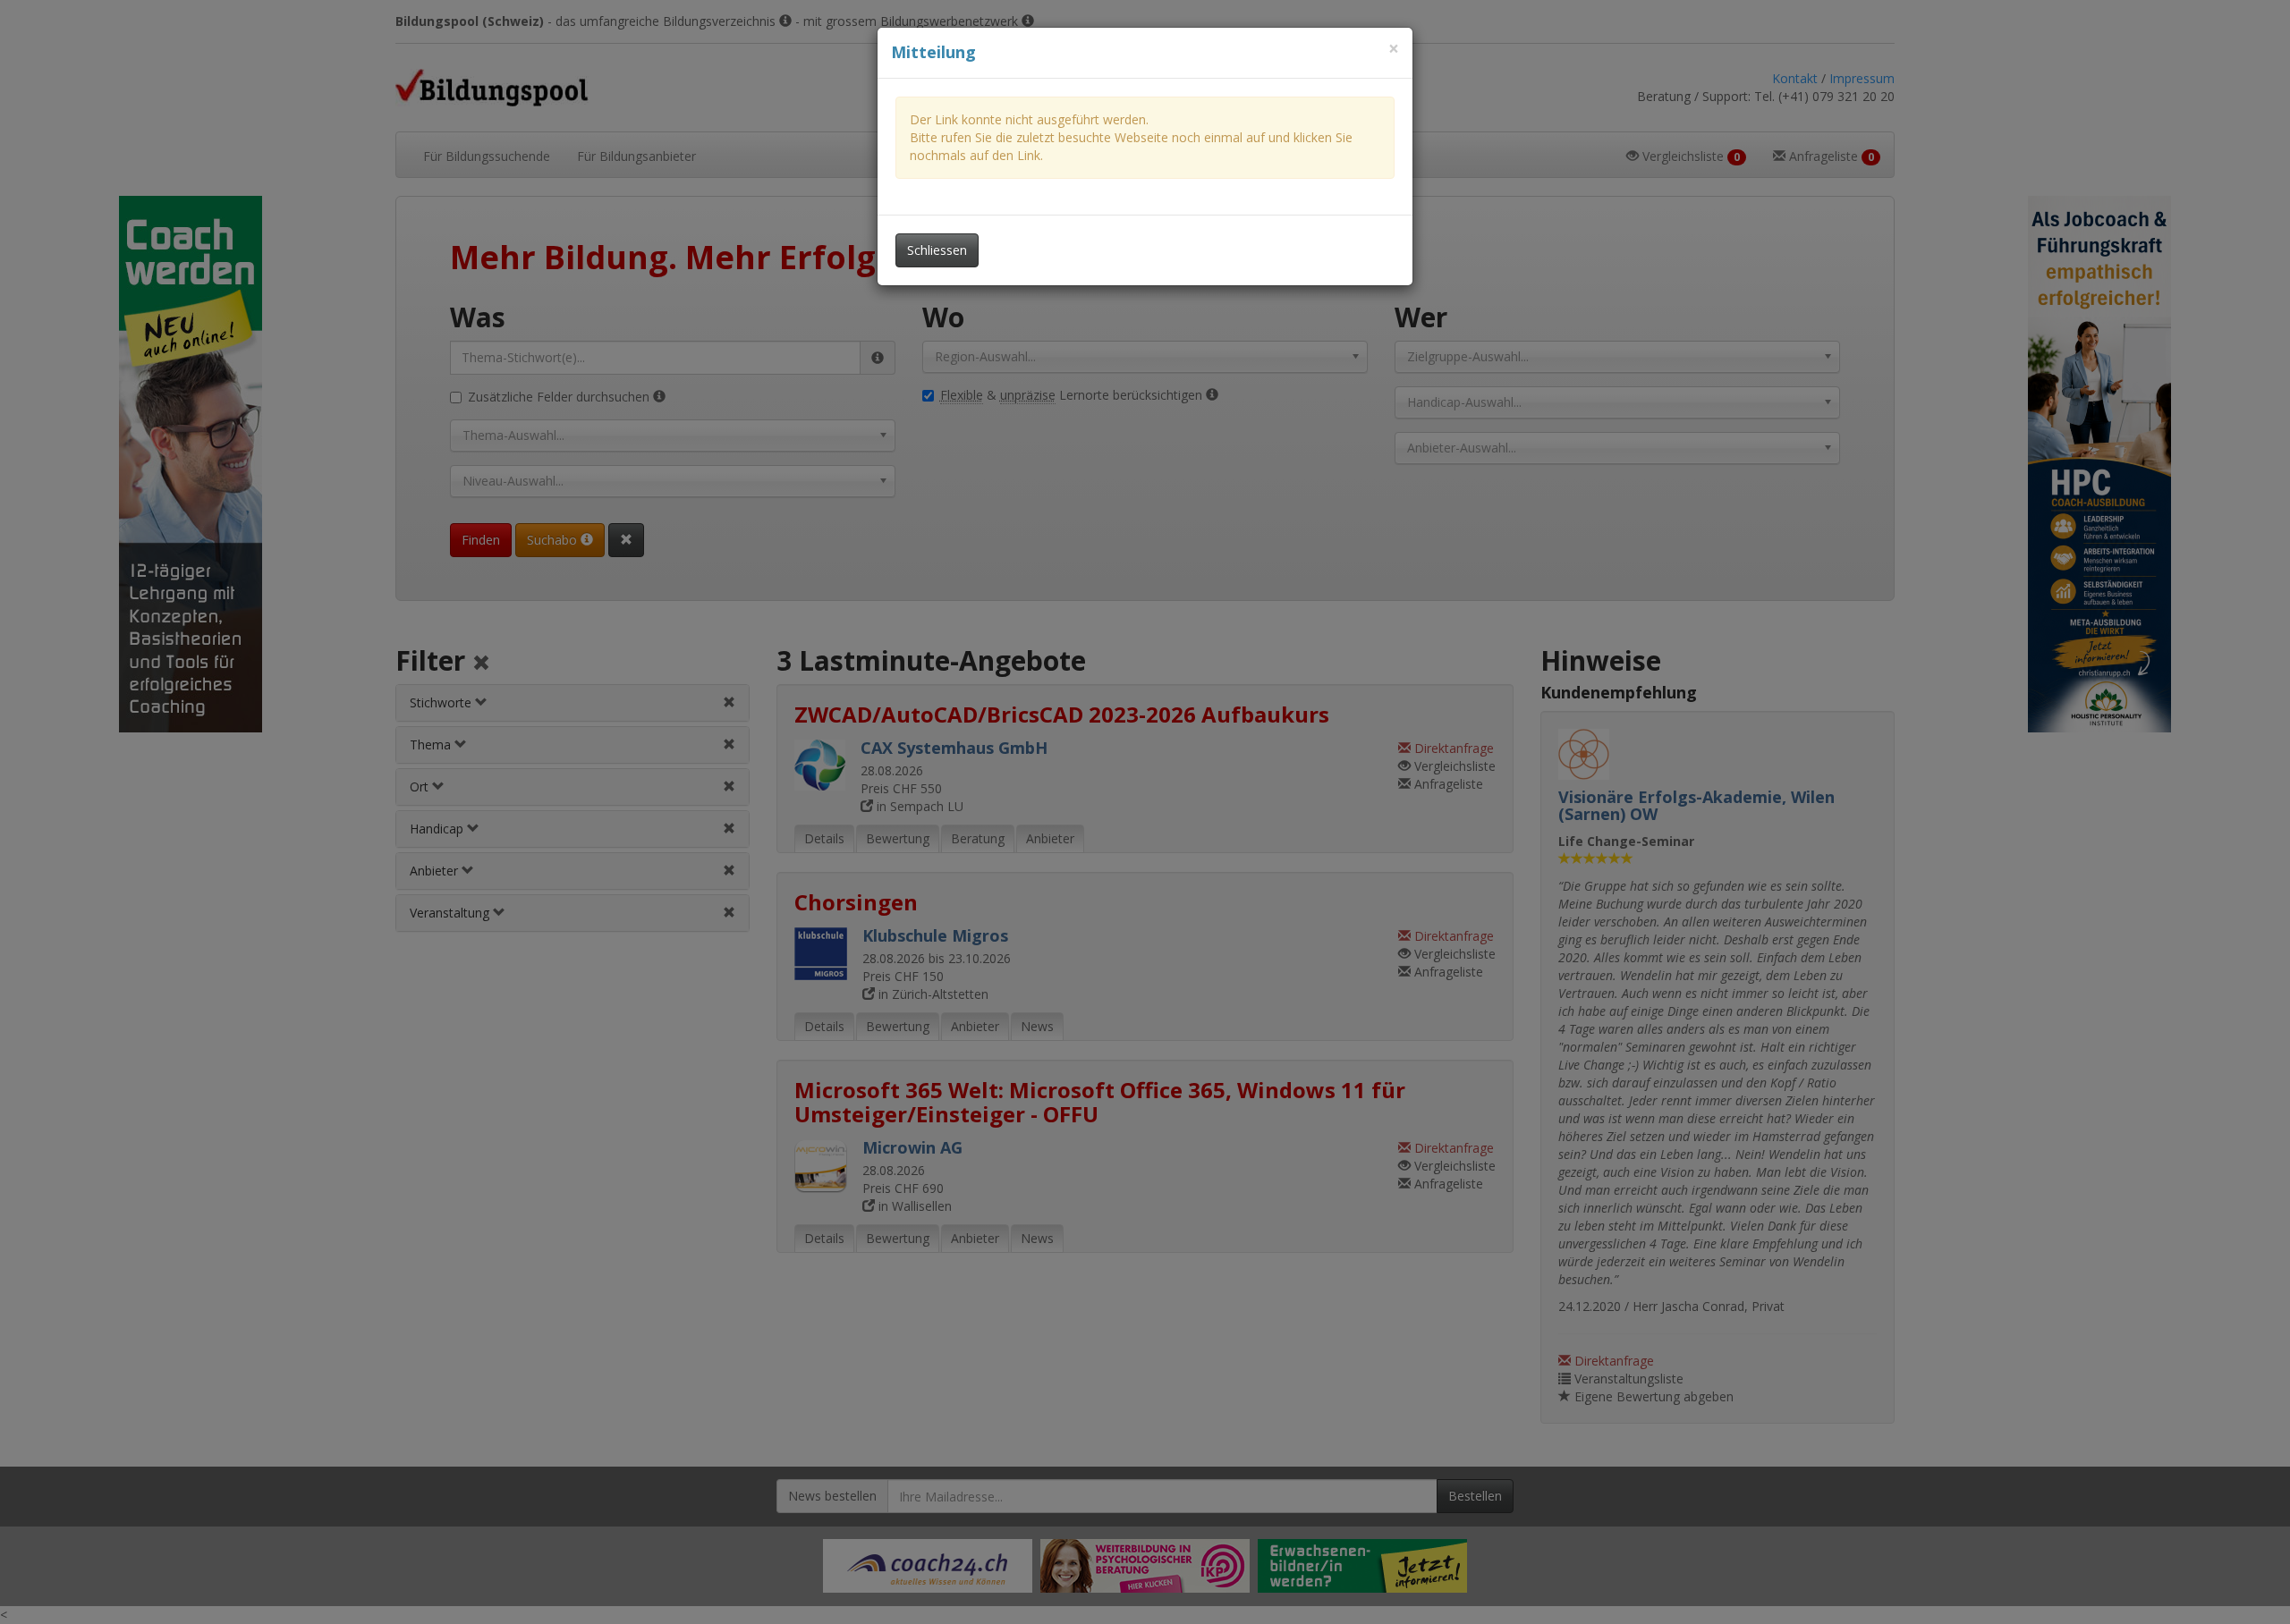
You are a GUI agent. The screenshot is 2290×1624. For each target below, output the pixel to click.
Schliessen (937, 250)
